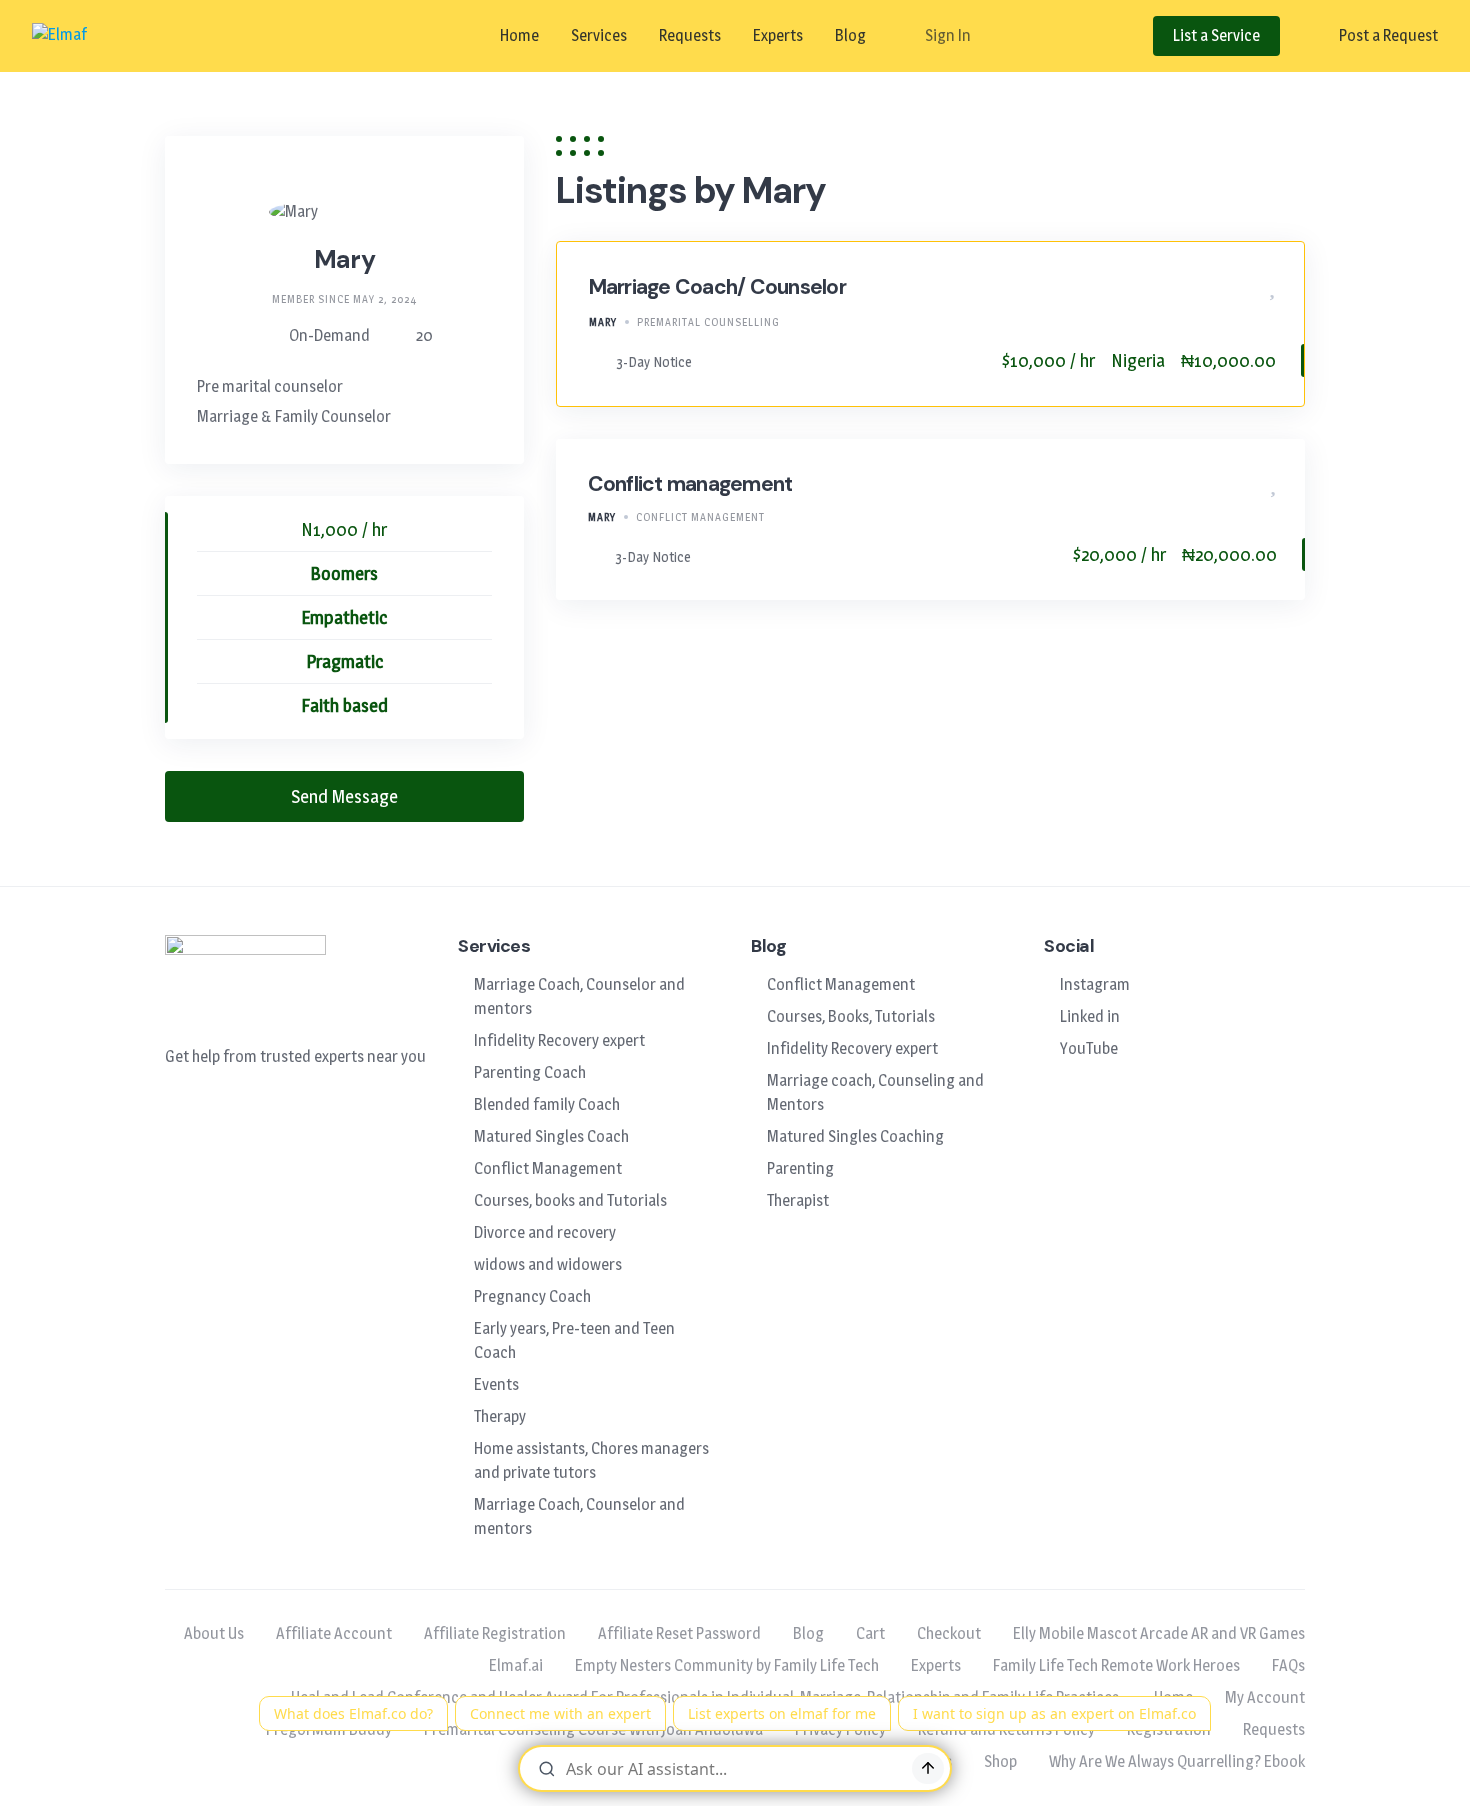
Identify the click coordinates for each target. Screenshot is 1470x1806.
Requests (690, 35)
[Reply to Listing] (1242, 287)
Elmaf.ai (516, 1665)
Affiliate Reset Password (679, 1633)
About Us (214, 1633)
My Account (1265, 1697)
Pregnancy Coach (532, 1296)
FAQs (1288, 1665)
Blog (850, 35)
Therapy (500, 1416)
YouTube (1089, 1048)
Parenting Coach (530, 1072)
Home (519, 35)
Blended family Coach (547, 1104)
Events (496, 1384)
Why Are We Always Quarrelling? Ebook (1177, 1761)
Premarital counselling (708, 322)
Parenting (800, 1168)
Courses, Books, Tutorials (851, 1016)
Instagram (1095, 984)
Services (599, 35)
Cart (870, 1633)
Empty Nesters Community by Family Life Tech (727, 1665)
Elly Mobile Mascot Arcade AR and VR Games (1159, 1633)
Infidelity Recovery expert (559, 1040)
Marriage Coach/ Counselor (717, 287)
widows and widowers (548, 1264)
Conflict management (690, 484)
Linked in (1090, 1016)
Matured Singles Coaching (855, 1136)
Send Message (344, 796)
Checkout (949, 1633)
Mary (603, 322)
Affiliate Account (334, 1633)
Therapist (798, 1200)
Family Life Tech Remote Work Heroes (1116, 1665)
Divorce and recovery (545, 1232)
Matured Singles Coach (551, 1136)
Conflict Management (700, 517)
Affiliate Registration (495, 1633)
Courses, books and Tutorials (570, 1200)
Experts (778, 35)
